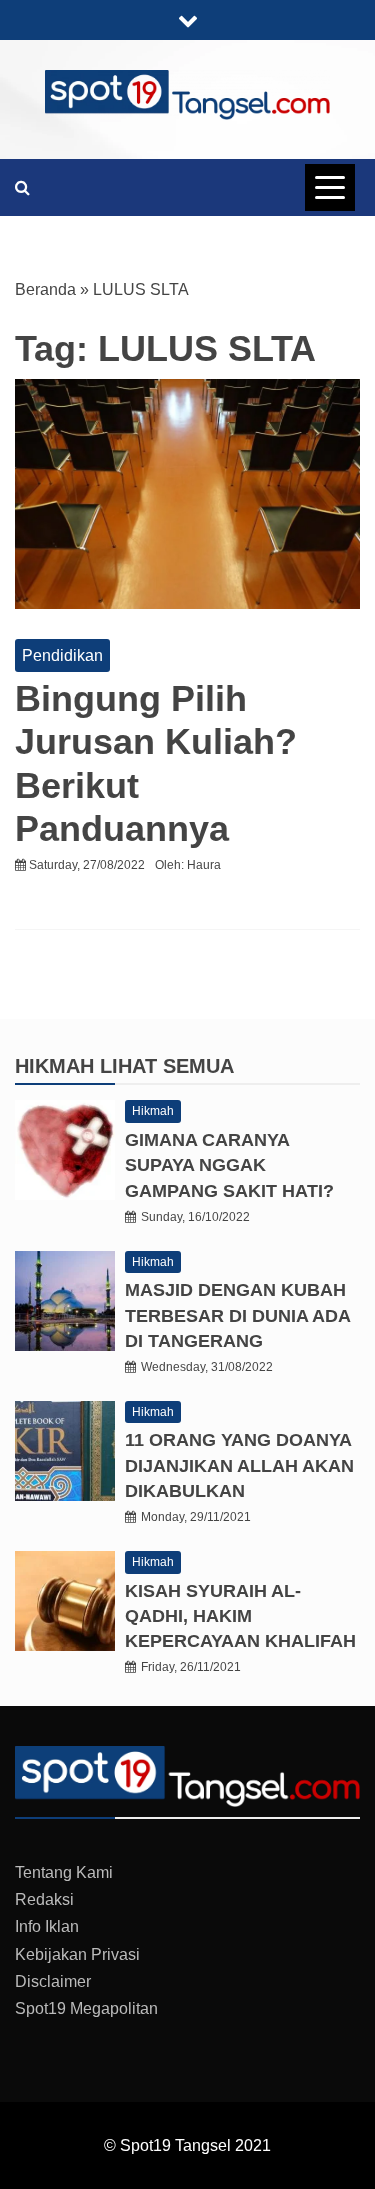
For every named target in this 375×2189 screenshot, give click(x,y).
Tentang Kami (64, 1872)
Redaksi (44, 1899)
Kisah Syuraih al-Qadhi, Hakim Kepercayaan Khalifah (240, 1616)
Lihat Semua (167, 1066)
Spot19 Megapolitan (86, 2008)
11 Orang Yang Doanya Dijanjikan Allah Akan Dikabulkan (239, 1465)
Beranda (45, 289)
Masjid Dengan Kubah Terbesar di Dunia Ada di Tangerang (237, 1315)
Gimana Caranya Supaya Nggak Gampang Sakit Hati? (229, 1165)
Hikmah (57, 1066)
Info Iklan (47, 1926)
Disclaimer (53, 1981)
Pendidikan (62, 655)
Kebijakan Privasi (77, 1954)
